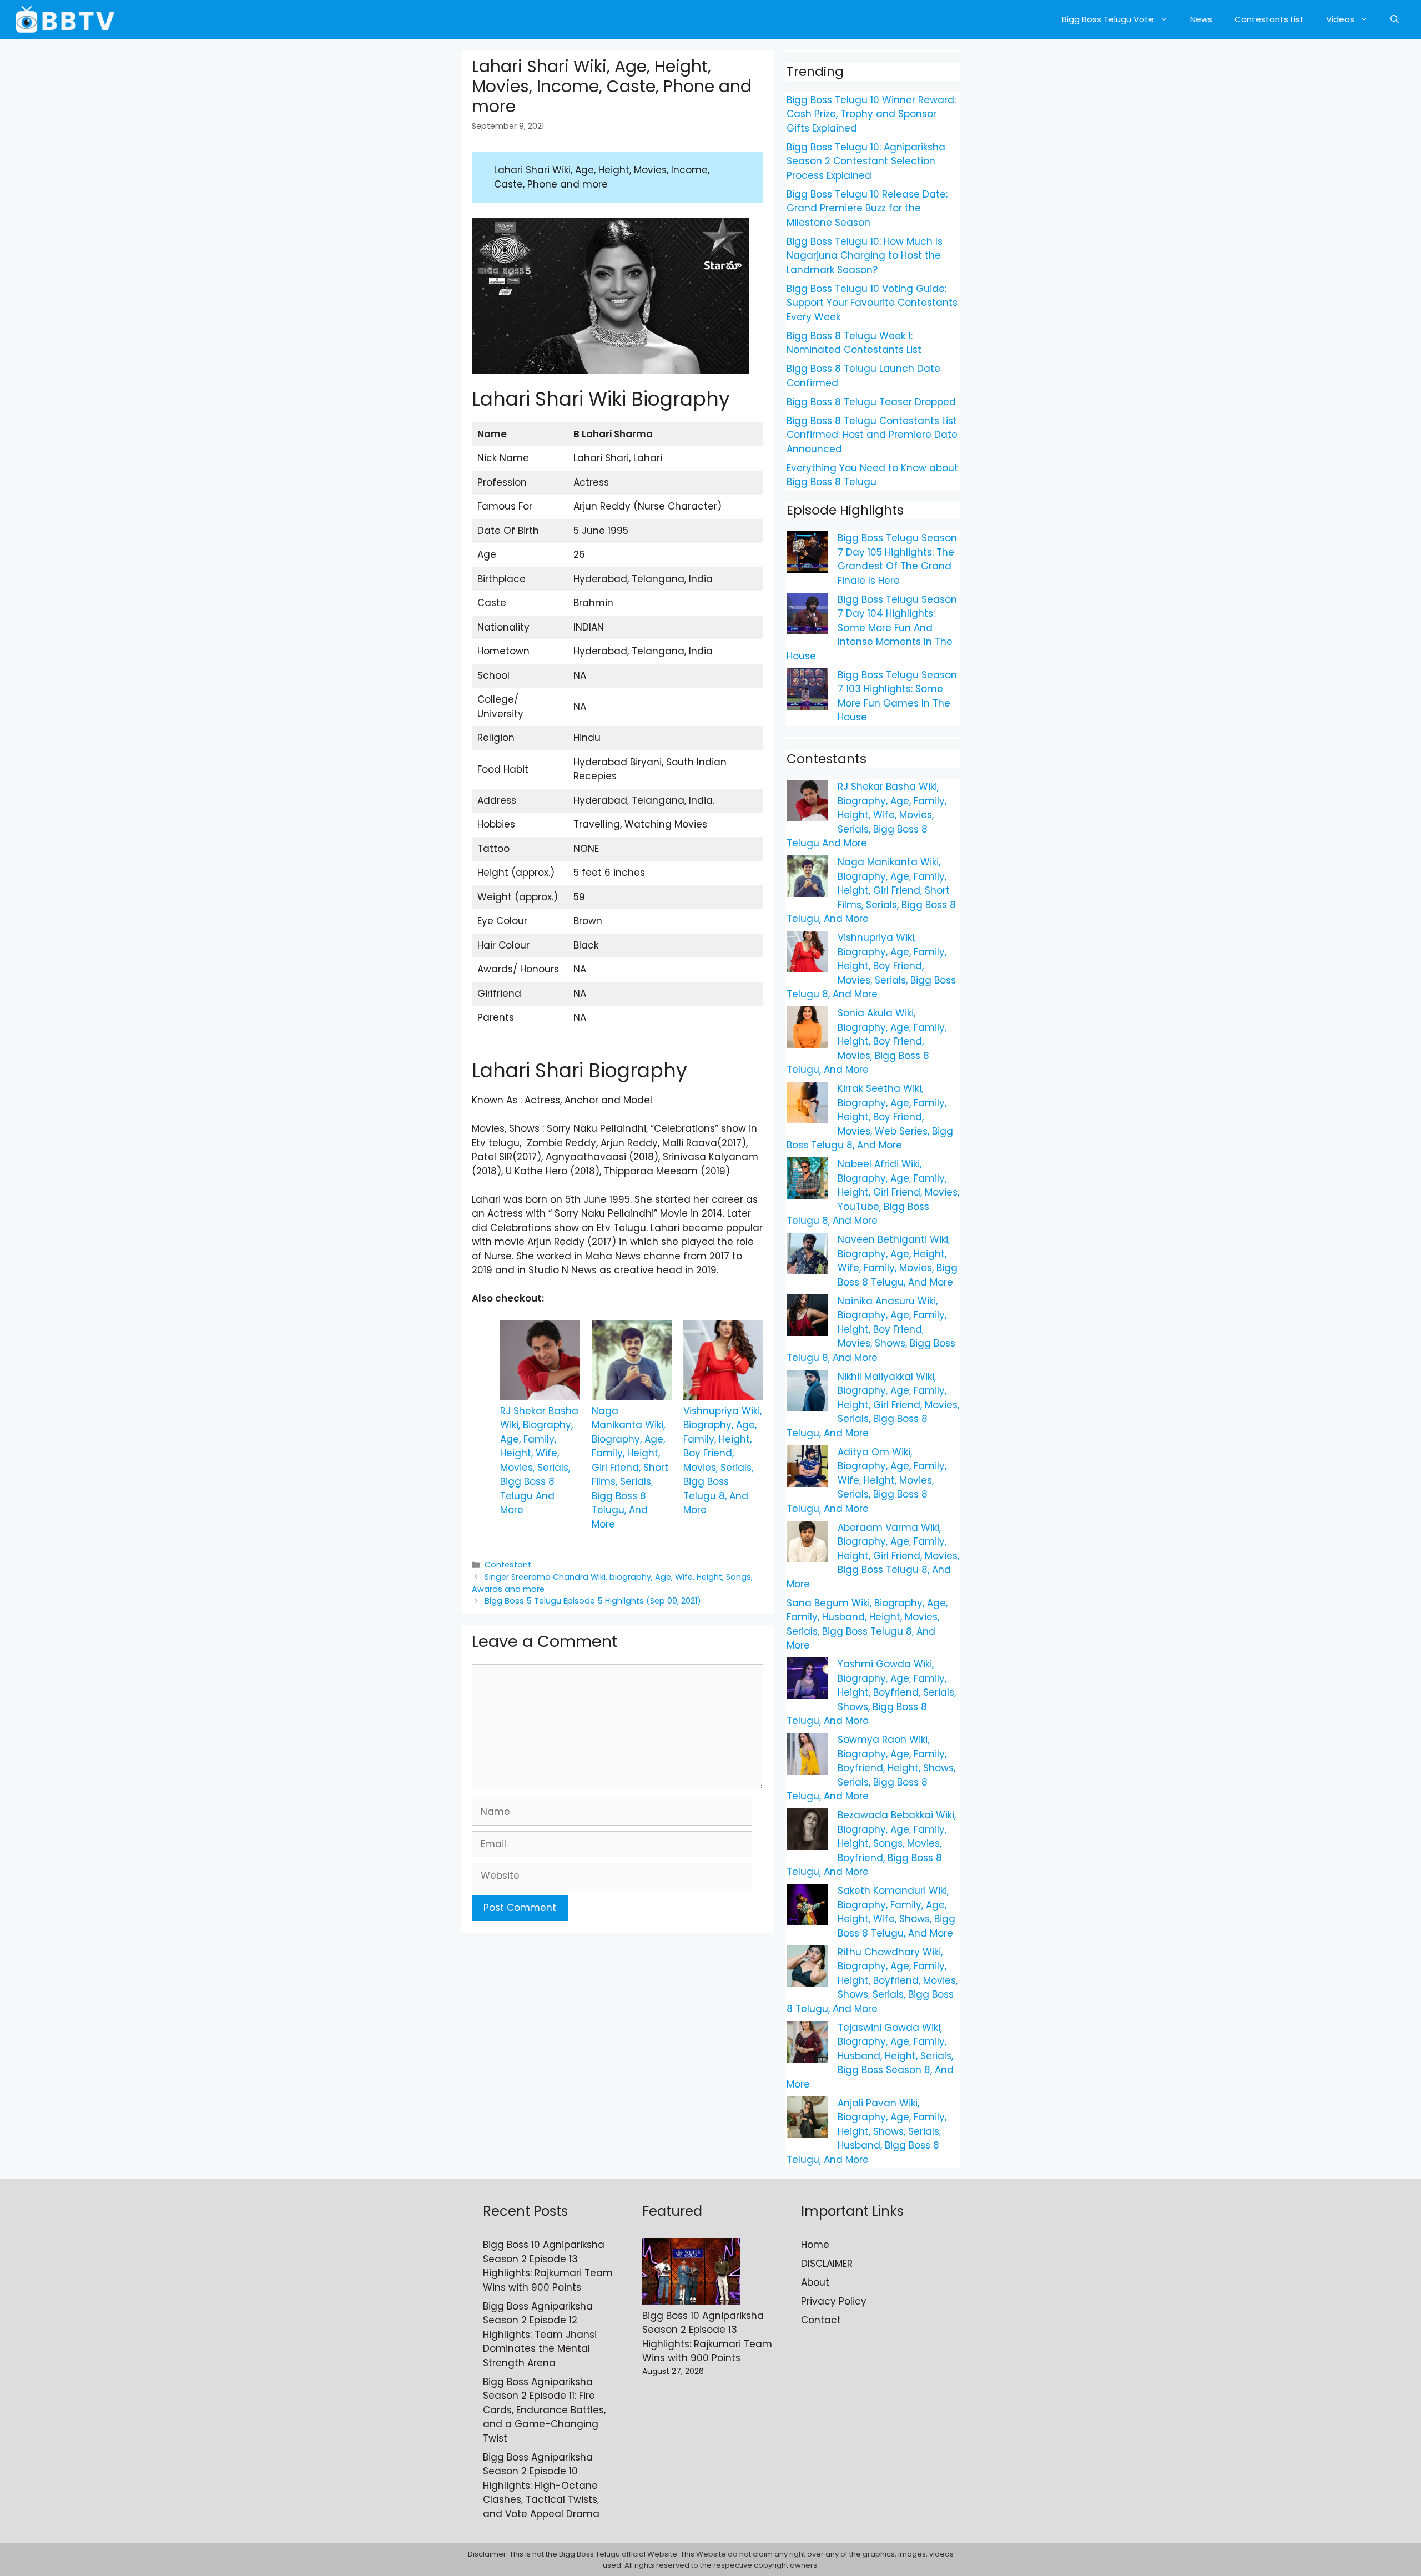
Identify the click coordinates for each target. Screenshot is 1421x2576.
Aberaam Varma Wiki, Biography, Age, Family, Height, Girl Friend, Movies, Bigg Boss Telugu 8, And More (873, 1556)
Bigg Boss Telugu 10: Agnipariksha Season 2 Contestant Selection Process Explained (866, 161)
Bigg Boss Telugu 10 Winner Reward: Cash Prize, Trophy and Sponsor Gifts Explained (871, 114)
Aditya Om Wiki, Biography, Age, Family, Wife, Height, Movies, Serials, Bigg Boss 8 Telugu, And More (866, 1480)
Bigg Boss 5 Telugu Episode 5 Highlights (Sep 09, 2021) (593, 1601)
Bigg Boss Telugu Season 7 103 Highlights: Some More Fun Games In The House (897, 696)
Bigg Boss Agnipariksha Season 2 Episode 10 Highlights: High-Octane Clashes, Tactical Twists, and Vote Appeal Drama (541, 2486)
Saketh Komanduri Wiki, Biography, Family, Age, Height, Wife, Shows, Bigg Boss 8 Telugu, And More (896, 1912)
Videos (1340, 19)
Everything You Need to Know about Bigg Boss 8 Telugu (872, 475)
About (815, 2282)
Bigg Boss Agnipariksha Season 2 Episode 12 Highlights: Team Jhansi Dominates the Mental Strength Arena (540, 2335)
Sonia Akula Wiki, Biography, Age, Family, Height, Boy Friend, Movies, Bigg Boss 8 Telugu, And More (866, 1041)
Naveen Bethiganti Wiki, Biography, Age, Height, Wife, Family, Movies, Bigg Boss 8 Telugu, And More (898, 1261)
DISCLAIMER (827, 2264)
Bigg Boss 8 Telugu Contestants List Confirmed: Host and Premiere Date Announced (872, 435)
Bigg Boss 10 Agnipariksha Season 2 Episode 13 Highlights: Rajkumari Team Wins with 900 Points (548, 2266)
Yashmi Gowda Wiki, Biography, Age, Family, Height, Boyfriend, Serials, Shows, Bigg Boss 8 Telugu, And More (871, 1692)
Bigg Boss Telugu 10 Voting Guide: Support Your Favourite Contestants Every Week (872, 303)
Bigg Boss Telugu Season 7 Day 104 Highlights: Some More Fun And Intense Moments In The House (872, 628)
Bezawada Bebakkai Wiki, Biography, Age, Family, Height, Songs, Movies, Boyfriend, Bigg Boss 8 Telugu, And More (871, 1843)
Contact (821, 2320)
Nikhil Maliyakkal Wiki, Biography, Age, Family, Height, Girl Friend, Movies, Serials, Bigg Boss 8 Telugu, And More (873, 1405)
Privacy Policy (834, 2301)
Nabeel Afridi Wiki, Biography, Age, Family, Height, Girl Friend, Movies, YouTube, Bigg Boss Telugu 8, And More (873, 1192)
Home (815, 2245)
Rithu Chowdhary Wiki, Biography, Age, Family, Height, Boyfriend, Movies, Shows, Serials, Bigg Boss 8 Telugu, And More (872, 1980)
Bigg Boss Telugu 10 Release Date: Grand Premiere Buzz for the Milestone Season (867, 208)
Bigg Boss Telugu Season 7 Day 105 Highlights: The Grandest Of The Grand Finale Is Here (897, 559)
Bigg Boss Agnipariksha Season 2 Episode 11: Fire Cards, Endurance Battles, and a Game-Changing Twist (544, 2410)
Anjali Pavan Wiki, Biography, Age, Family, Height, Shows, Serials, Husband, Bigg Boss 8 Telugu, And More (866, 2131)
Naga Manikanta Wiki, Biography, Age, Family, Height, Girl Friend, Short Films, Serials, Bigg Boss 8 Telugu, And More (630, 1468)
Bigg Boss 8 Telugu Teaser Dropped (871, 402)
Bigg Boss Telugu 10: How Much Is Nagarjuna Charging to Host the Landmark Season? (865, 256)
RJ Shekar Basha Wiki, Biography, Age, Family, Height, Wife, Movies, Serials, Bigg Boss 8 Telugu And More (539, 1461)
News (1201, 19)
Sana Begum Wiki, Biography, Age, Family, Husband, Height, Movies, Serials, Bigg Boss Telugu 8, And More (867, 1624)
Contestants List (1269, 19)
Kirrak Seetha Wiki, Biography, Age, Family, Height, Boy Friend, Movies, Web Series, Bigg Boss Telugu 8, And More (870, 1117)
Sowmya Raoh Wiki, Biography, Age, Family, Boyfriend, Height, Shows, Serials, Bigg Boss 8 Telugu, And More (871, 1768)
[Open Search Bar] (1395, 19)
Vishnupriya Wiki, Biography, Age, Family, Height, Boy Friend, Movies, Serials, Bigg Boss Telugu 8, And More (722, 1461)
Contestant (508, 1565)
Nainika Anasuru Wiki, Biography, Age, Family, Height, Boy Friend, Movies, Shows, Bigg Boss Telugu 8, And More (871, 1329)
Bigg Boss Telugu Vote (1108, 19)
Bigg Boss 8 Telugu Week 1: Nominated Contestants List (854, 343)
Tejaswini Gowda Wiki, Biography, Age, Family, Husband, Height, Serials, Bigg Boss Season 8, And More (870, 2056)
